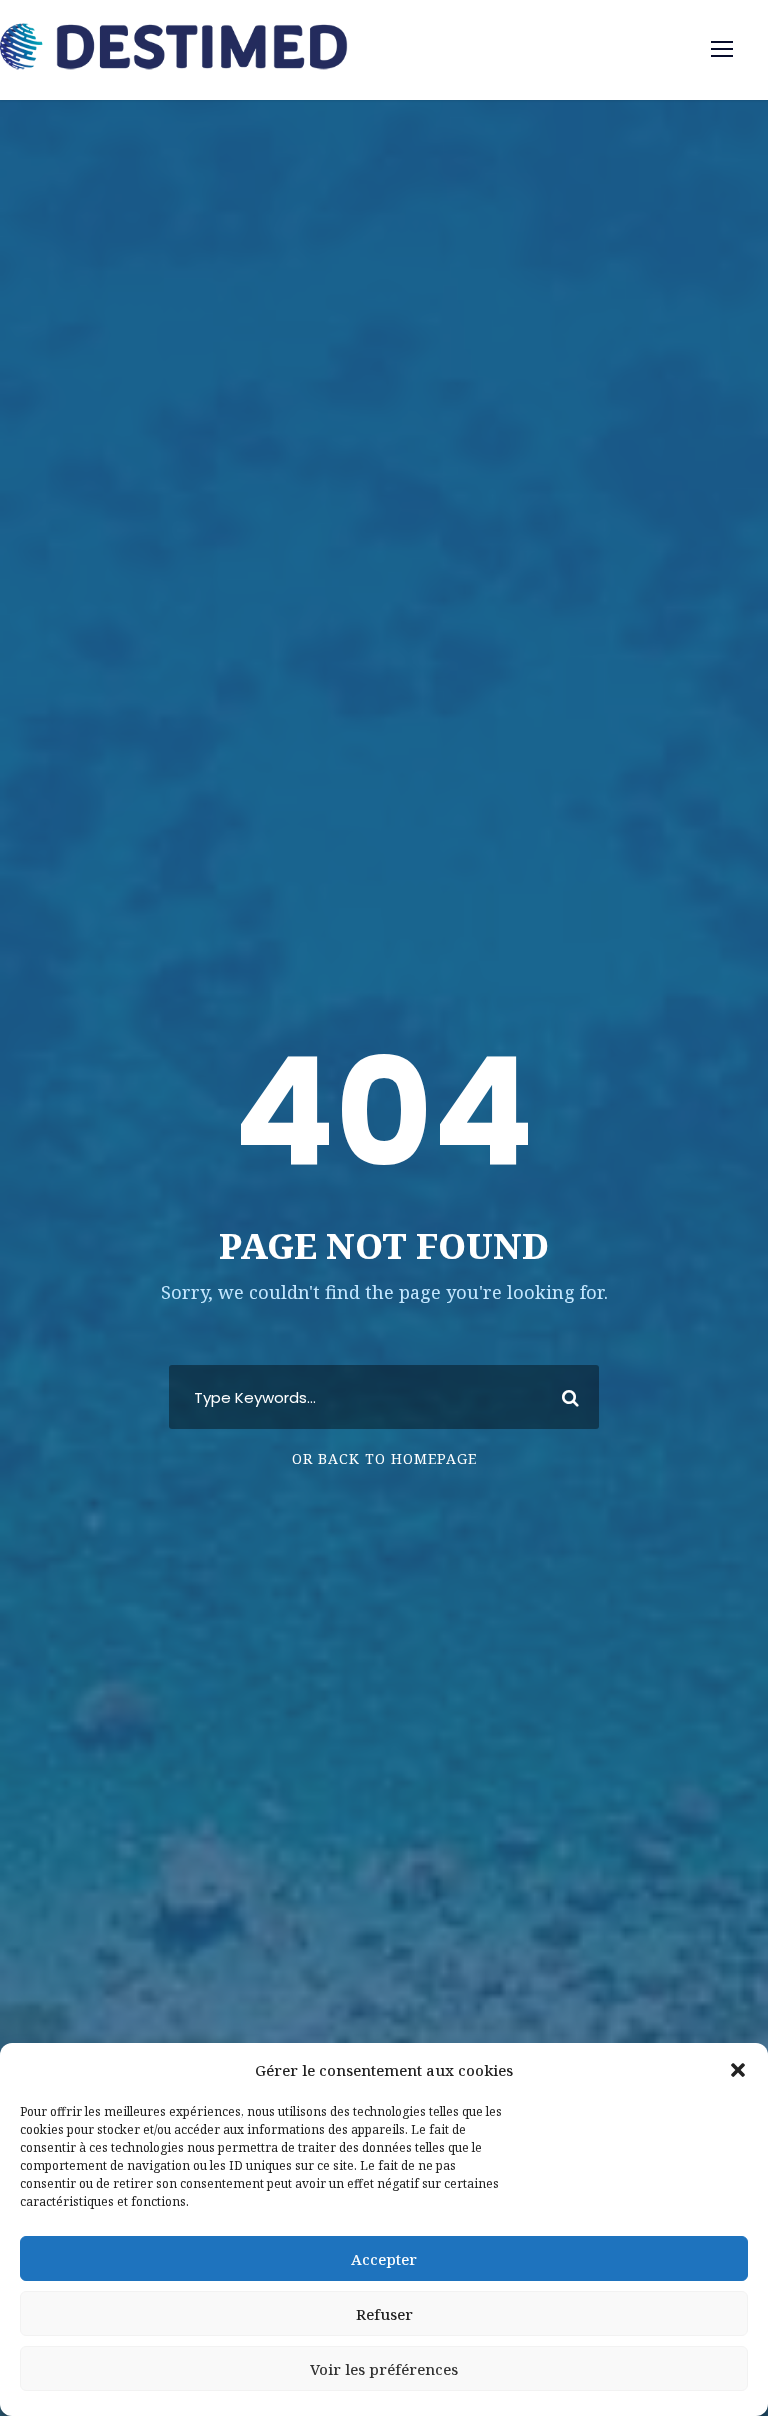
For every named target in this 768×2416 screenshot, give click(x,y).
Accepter (384, 2259)
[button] (738, 2070)
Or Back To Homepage (384, 1458)
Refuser (384, 2314)
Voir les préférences (384, 2369)
